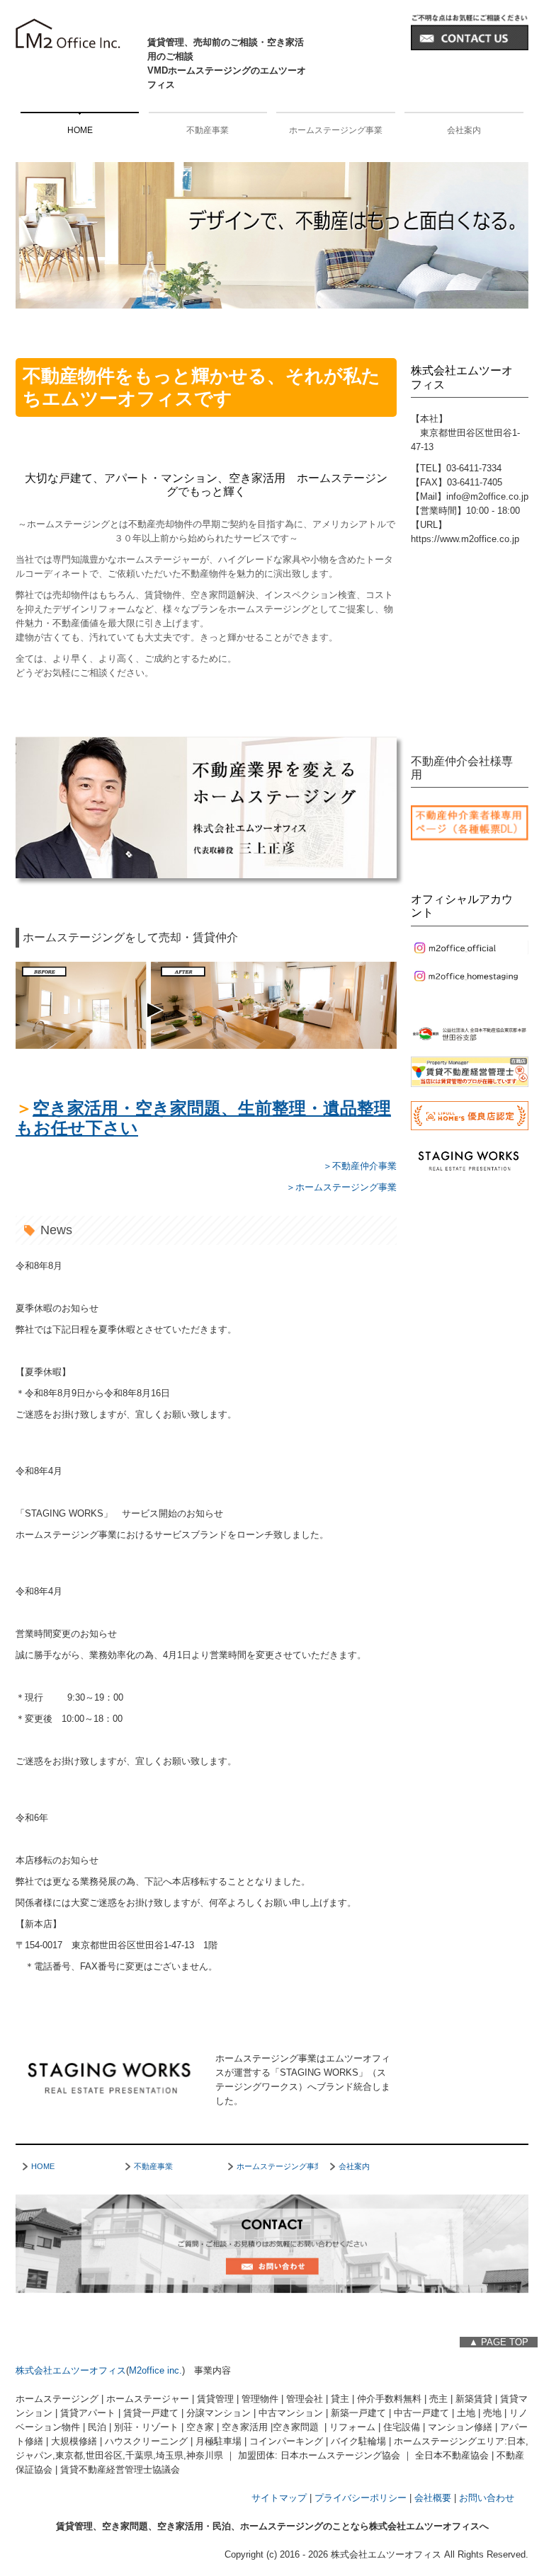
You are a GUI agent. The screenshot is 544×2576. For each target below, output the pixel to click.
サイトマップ (279, 2498)
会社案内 (464, 130)
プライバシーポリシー (361, 2498)
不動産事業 (208, 130)
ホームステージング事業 (336, 130)
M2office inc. (155, 2370)
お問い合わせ (487, 2498)
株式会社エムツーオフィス (71, 2370)
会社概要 (433, 2498)
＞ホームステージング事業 (341, 1187)
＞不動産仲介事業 (360, 1166)
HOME (80, 130)
